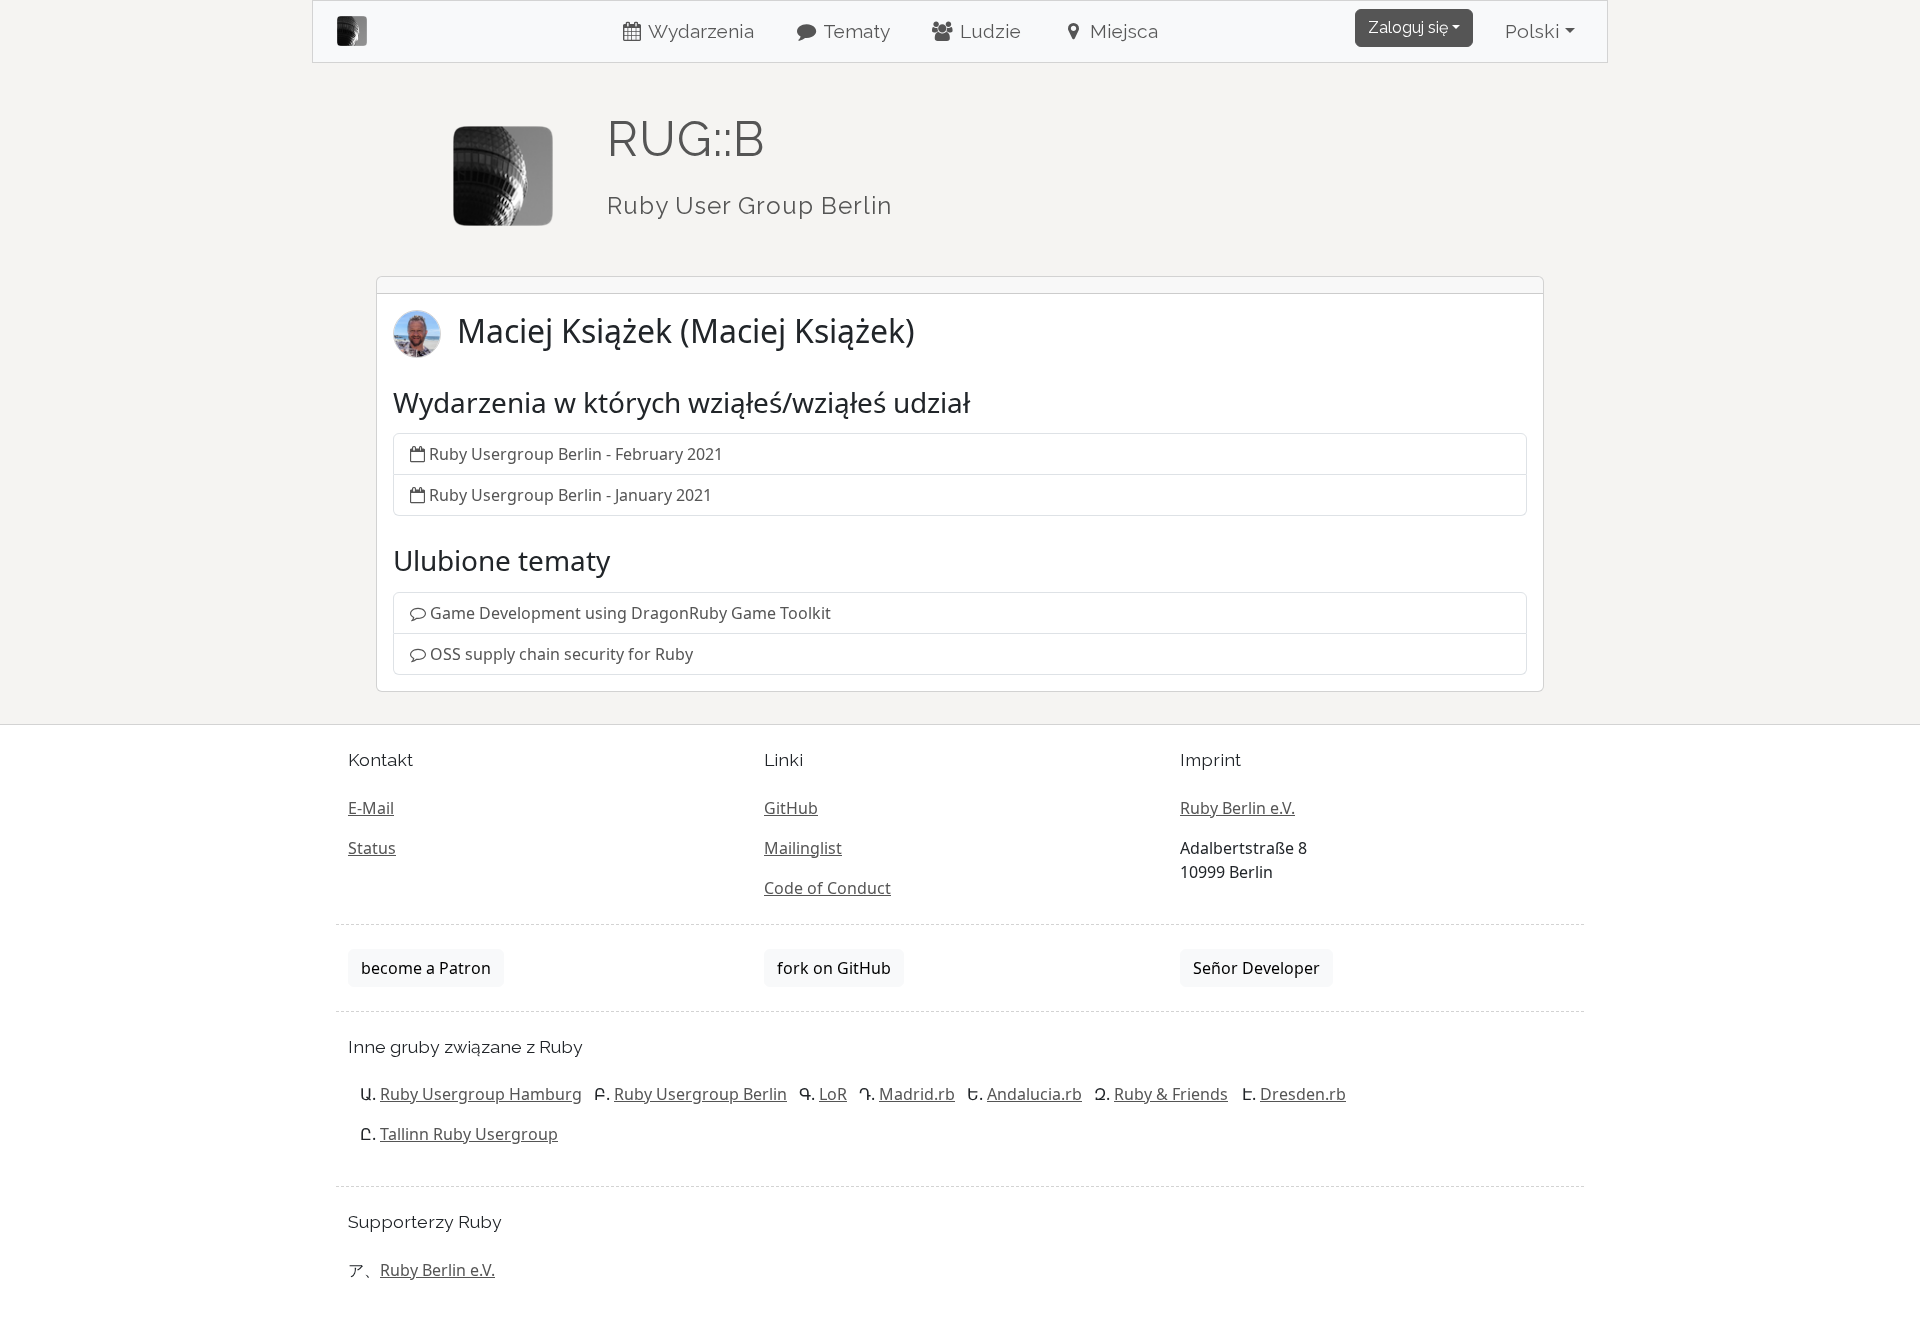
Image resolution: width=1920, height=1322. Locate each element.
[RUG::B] (503, 167)
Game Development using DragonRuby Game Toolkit (630, 613)
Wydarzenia (699, 31)
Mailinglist (803, 848)
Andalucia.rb (1034, 1094)
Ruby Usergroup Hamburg (481, 1094)
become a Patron (426, 968)
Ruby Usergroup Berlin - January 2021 (570, 495)
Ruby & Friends (1171, 1094)
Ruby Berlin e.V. (1237, 808)
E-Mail (371, 808)
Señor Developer (1256, 968)
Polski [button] (1532, 31)
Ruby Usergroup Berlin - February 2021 (576, 454)
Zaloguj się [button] (1408, 27)
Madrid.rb (917, 1094)
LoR (833, 1094)
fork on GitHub (834, 968)
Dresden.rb (1303, 1094)
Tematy (854, 31)
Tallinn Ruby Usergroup (469, 1134)
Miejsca (1121, 31)
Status (372, 848)
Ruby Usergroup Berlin (700, 1094)
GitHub (791, 808)
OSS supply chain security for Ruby (561, 654)
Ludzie (988, 31)
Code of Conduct (827, 888)
